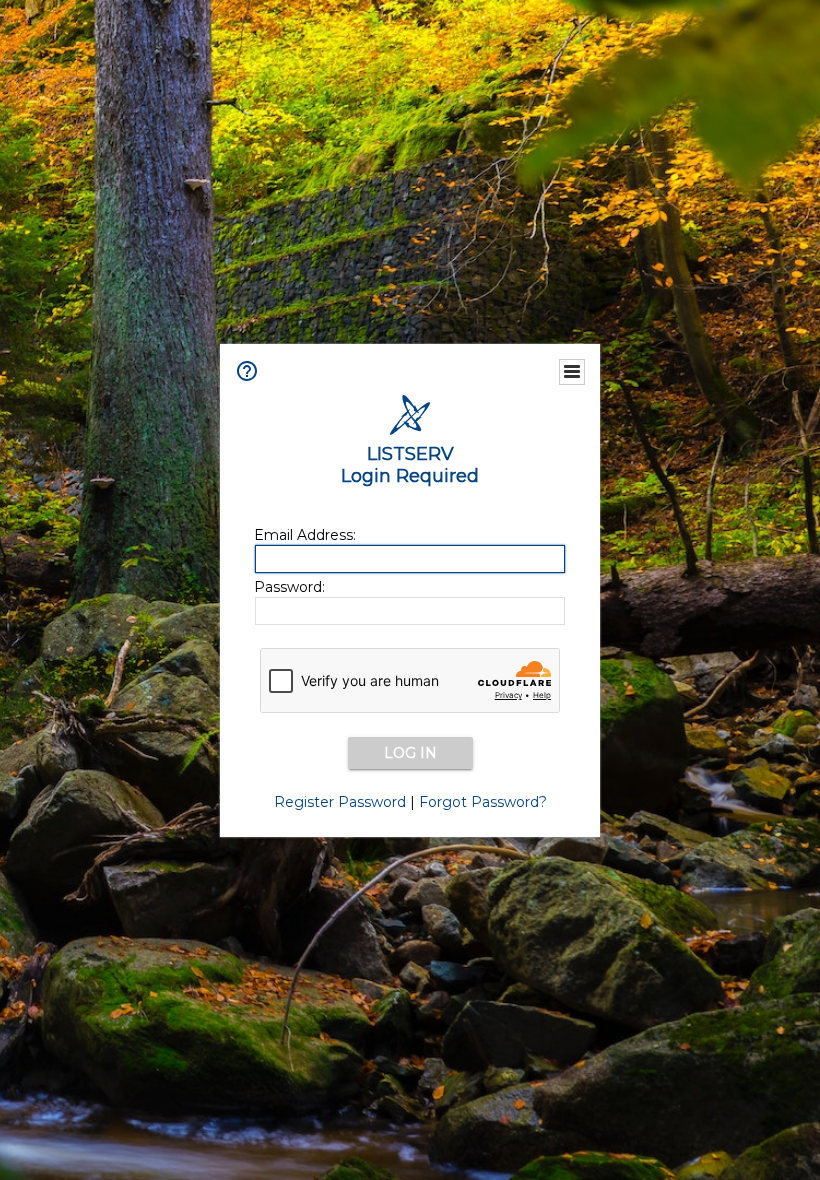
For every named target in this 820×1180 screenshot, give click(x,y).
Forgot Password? (483, 802)
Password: (289, 587)
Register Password (340, 802)
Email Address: (305, 535)
